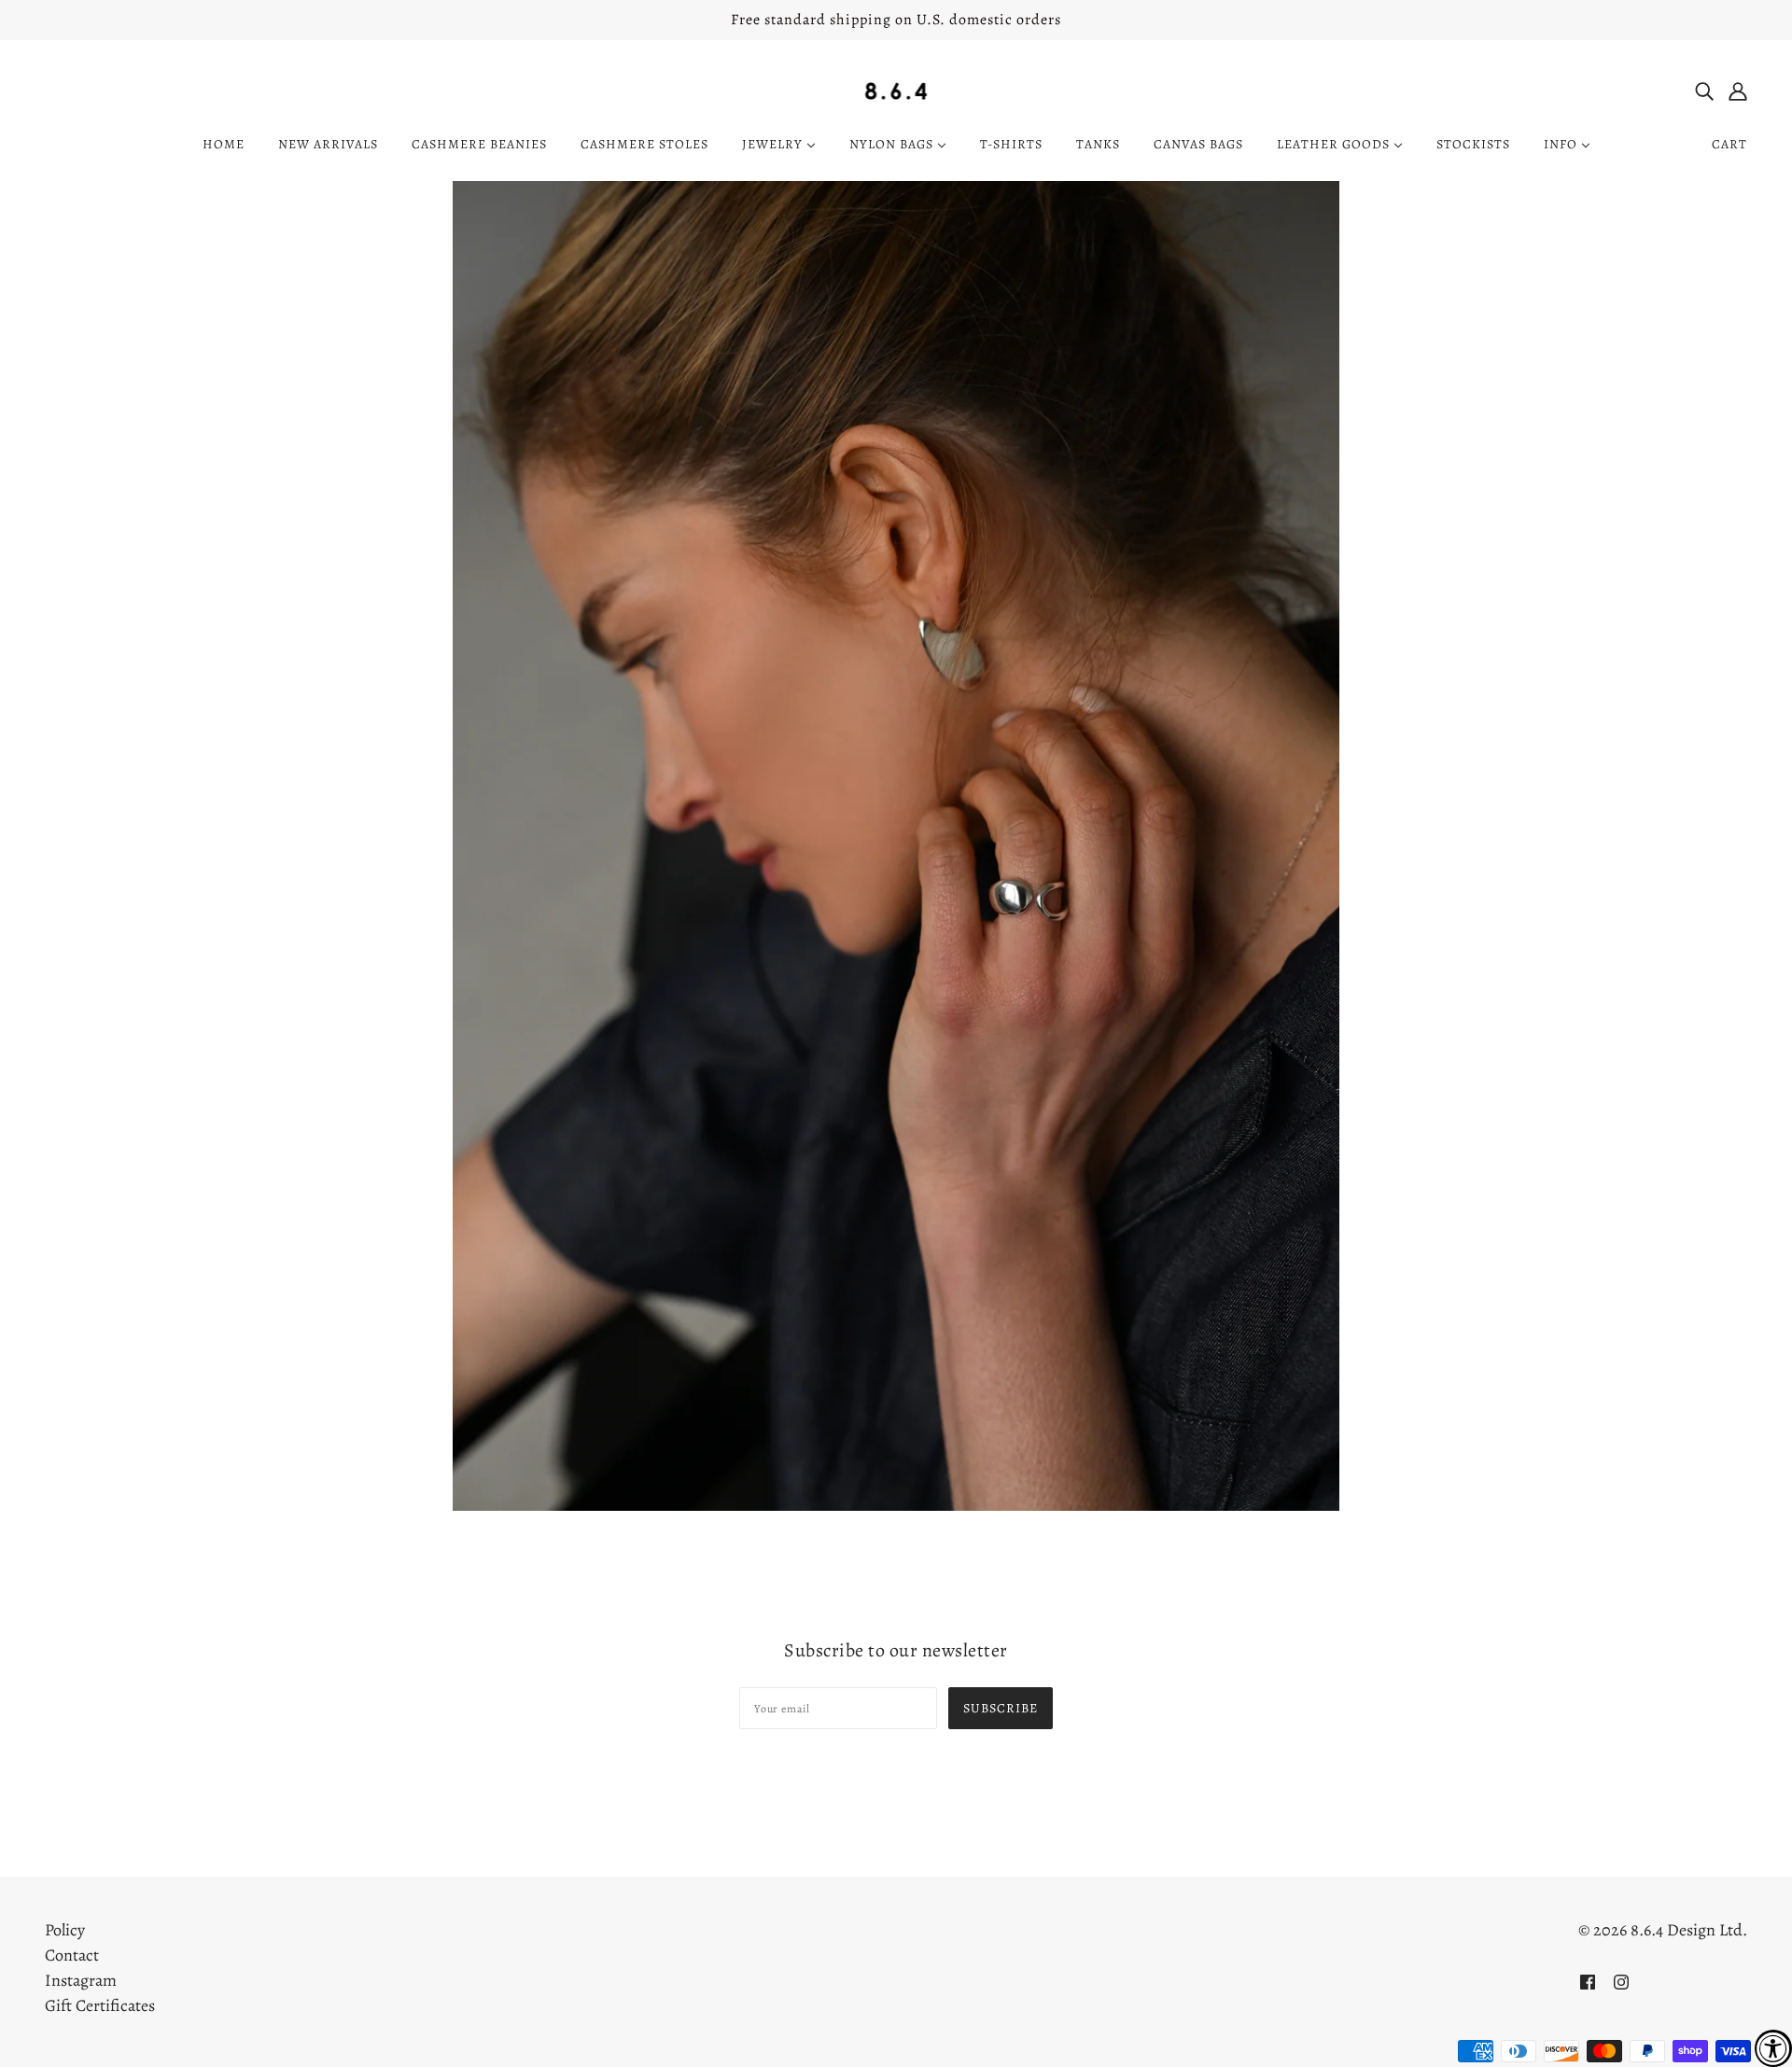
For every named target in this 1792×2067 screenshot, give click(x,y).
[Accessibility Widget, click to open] (1773, 2048)
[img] (1704, 90)
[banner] (896, 90)
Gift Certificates (100, 2005)
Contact (72, 1955)
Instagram (81, 1980)
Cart (1729, 144)
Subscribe (1001, 1708)
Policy (65, 1930)
